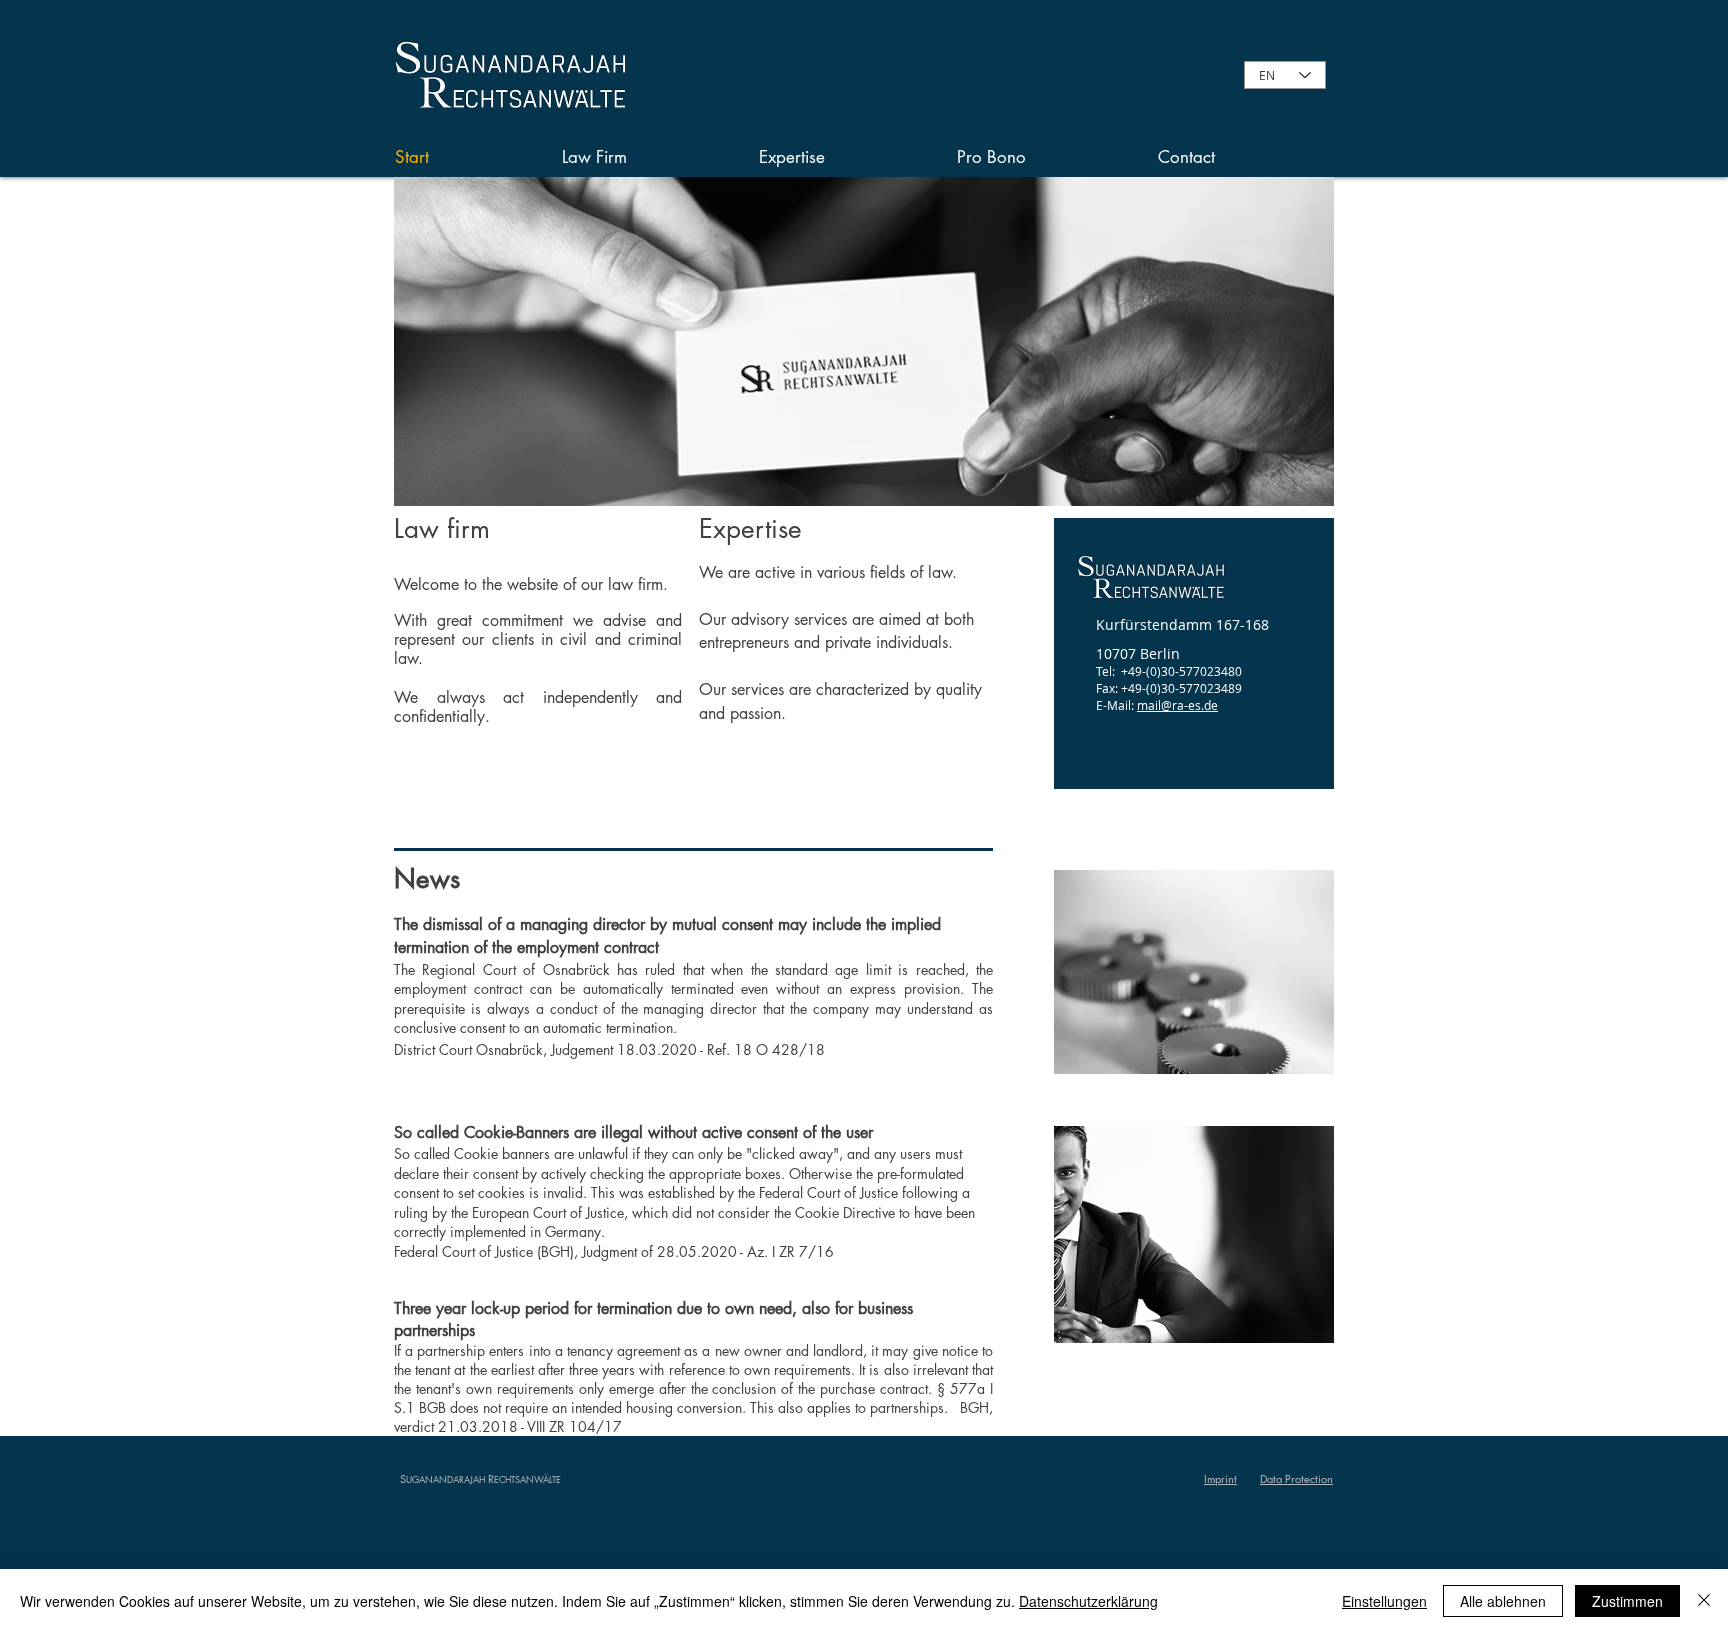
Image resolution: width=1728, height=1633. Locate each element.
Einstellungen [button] (1384, 1601)
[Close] (1704, 1601)
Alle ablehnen (1503, 1601)
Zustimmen (1627, 1601)
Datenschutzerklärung (1088, 1601)
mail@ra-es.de (1177, 705)
